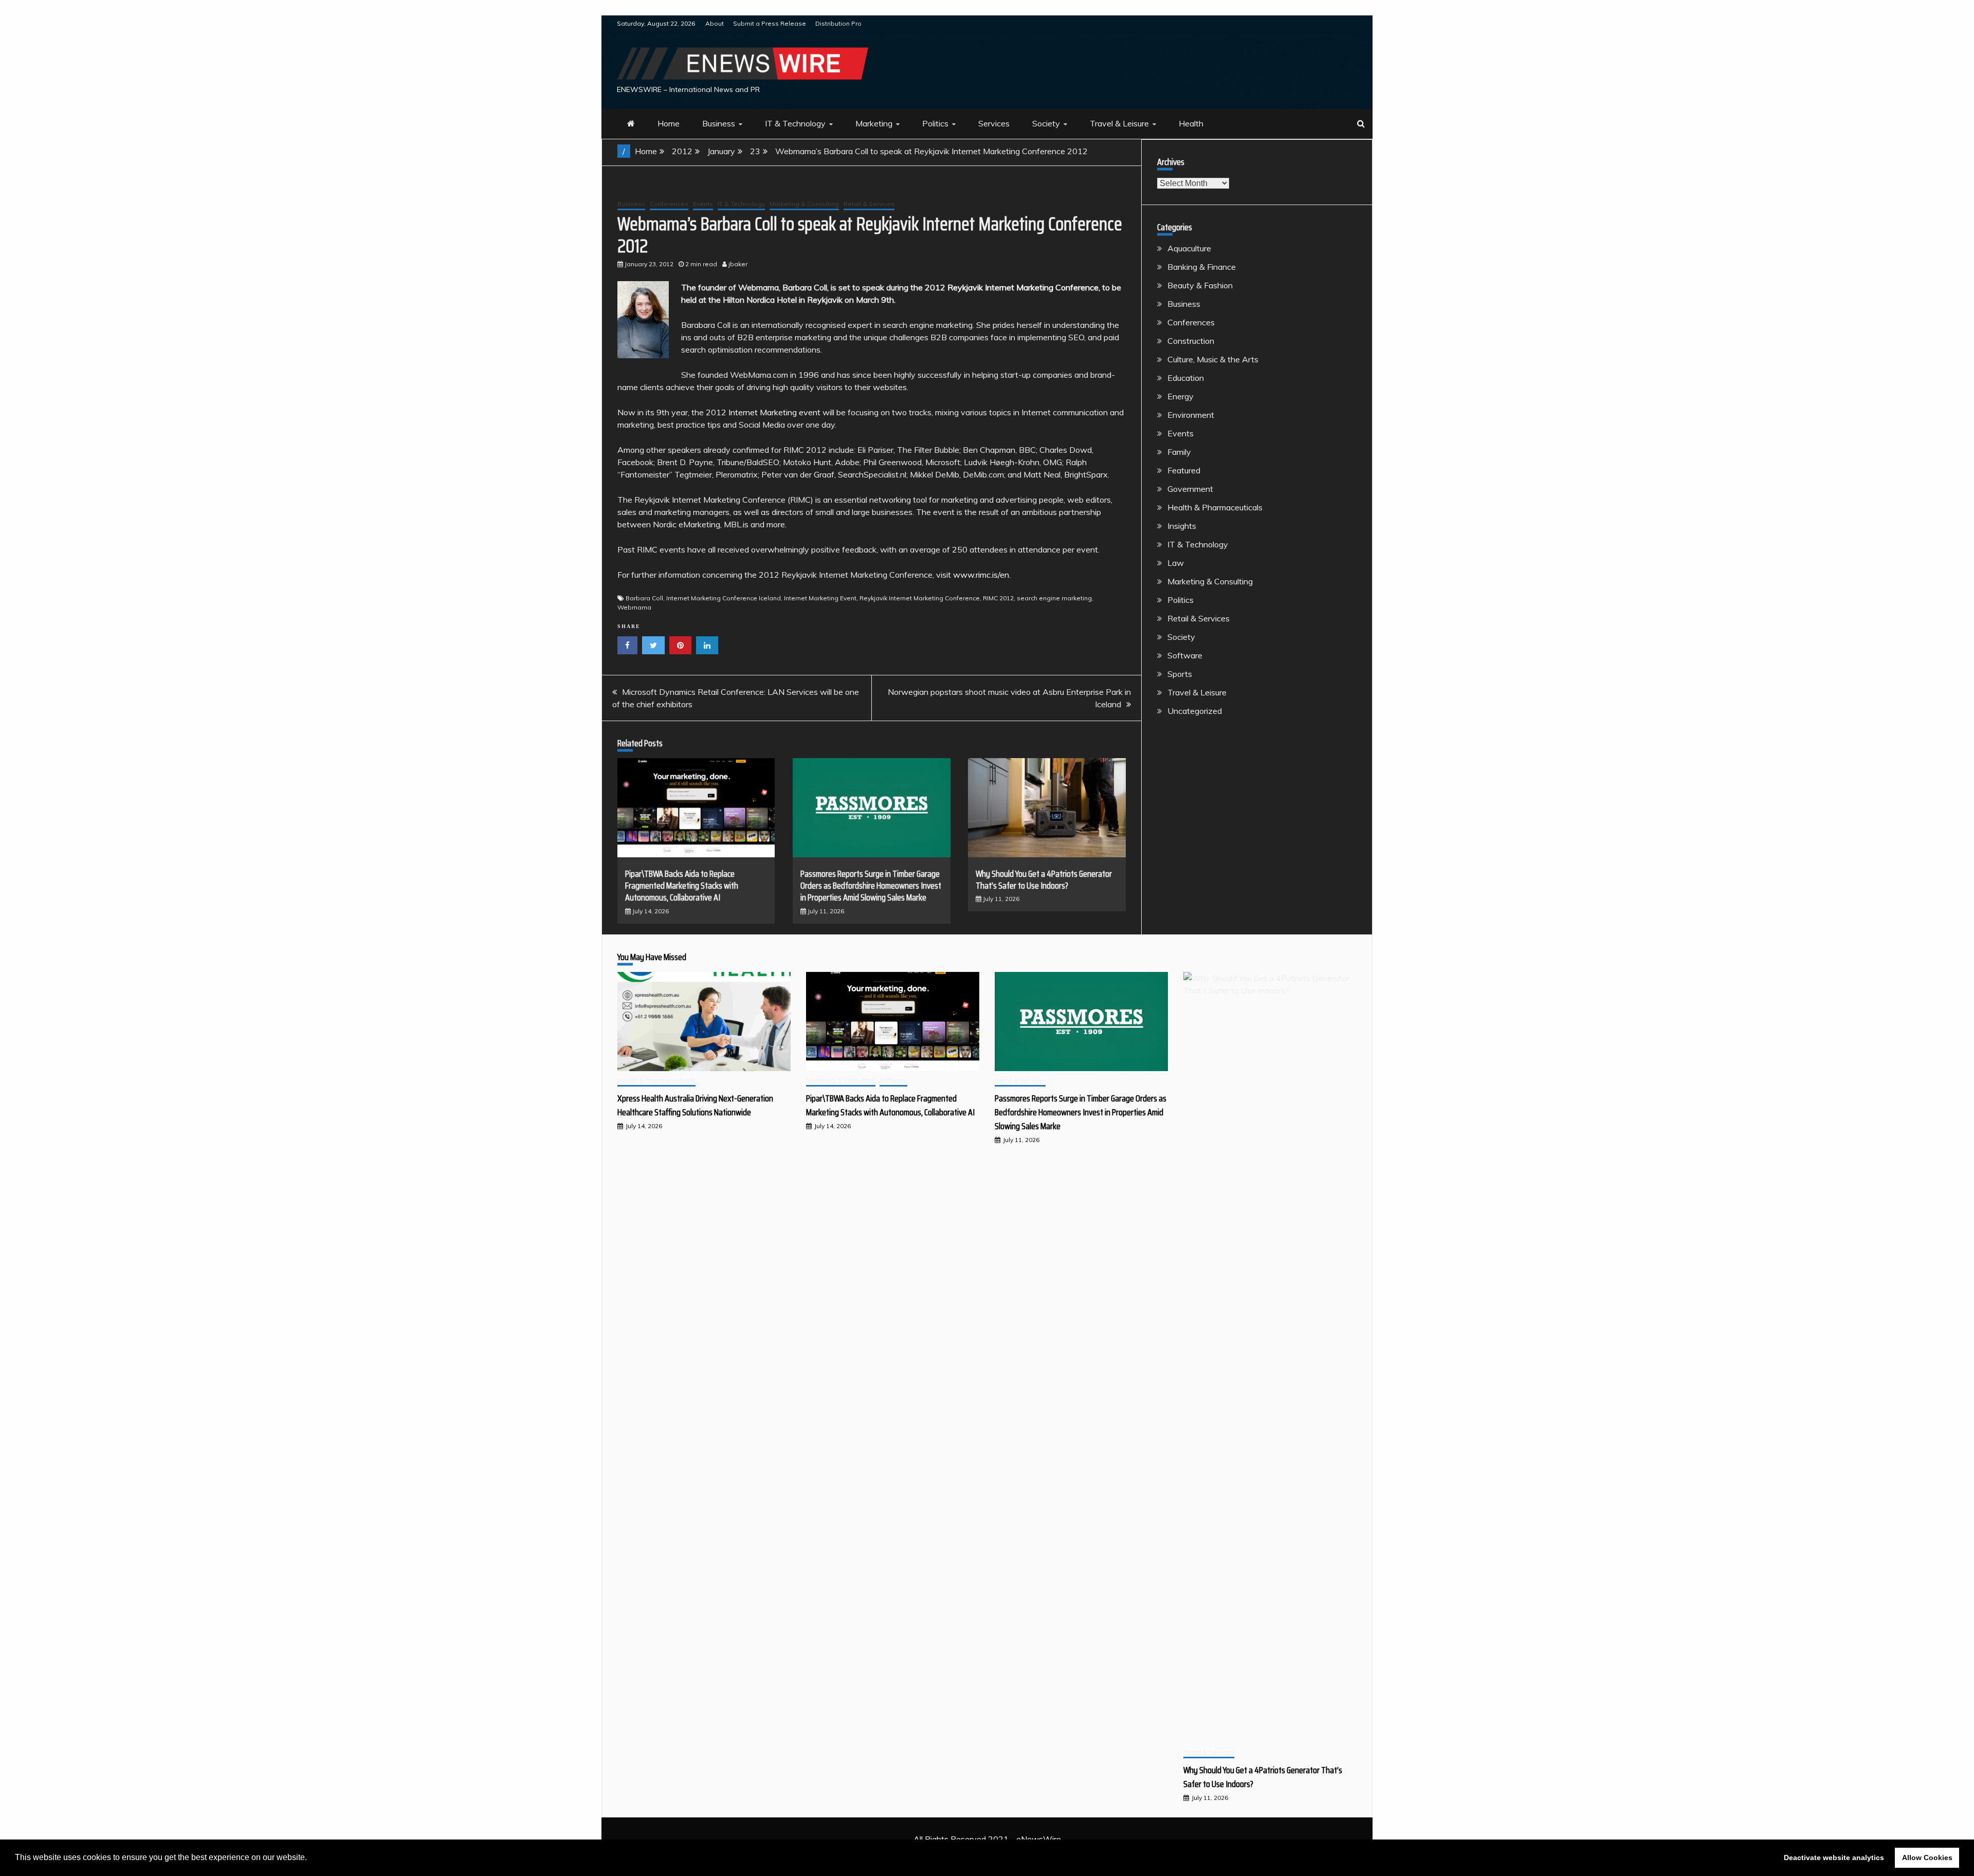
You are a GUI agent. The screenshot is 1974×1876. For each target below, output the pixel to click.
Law (1176, 563)
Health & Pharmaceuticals (1215, 507)
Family (1179, 452)
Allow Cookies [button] (1927, 1857)
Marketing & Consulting (804, 204)
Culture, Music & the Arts (1213, 359)
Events (703, 204)
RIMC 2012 (998, 598)
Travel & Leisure (1119, 123)
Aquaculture (1189, 248)
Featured (1184, 470)
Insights (1182, 526)
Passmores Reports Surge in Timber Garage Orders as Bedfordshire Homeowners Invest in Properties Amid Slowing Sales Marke (871, 886)
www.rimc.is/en (981, 575)
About (715, 23)
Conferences (669, 204)
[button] (310, 1859)
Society (1046, 123)
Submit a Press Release (770, 23)
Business (719, 123)
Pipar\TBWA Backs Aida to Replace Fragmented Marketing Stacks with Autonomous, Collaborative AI (682, 886)
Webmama (634, 607)
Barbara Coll (644, 598)
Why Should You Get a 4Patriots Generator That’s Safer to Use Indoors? (1044, 880)
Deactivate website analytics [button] (1834, 1857)
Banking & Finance (1202, 267)
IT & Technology (795, 123)
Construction (1191, 341)
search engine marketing (1054, 598)
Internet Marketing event (774, 412)
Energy (1181, 396)
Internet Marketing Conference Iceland (724, 598)
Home (669, 123)
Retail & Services (869, 204)
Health (1191, 123)
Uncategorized (1195, 711)
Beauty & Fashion (1200, 285)
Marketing (874, 123)
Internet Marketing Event (820, 598)
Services (994, 123)
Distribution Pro (838, 23)
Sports (1180, 674)
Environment (1191, 415)
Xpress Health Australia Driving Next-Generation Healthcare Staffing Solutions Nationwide (695, 1105)
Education (1186, 378)
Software (1185, 655)
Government (1190, 489)
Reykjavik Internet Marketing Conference (1023, 287)
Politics (935, 123)
